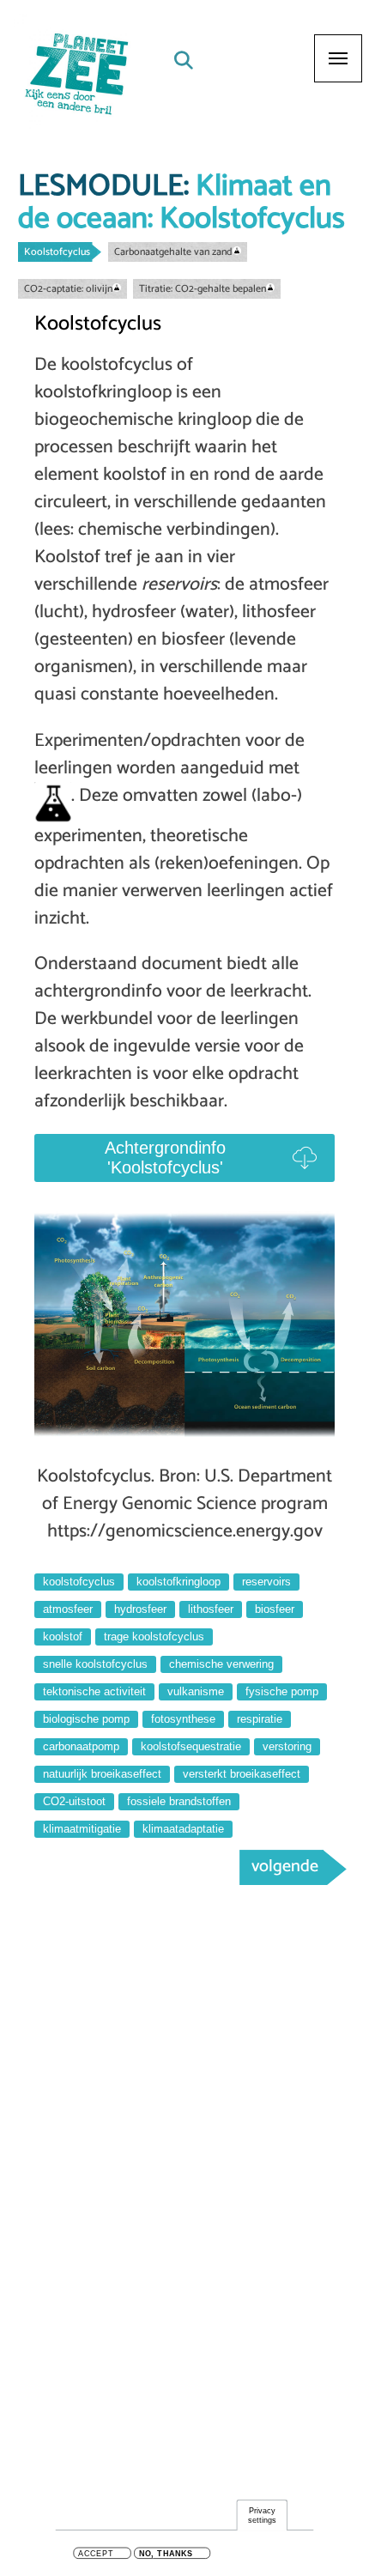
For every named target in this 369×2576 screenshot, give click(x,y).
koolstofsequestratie (191, 1746)
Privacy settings (262, 2515)
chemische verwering (221, 1664)
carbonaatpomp (81, 1746)
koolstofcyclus (79, 1582)
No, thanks (166, 2554)
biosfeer (275, 1609)
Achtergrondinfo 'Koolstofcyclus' (165, 1158)
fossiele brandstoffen (179, 1801)
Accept (96, 2554)
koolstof (63, 1637)
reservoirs (266, 1582)
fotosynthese (183, 1719)
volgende (285, 1867)
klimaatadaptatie (183, 1829)
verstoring (287, 1746)
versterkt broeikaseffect (242, 1774)
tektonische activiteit (94, 1691)
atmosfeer (68, 1609)
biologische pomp (86, 1719)
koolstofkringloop (178, 1582)
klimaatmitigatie (82, 1829)
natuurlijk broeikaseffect (102, 1774)
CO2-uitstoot (74, 1801)
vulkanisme (196, 1691)
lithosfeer (211, 1609)
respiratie (260, 1719)
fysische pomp (282, 1691)
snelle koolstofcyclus (95, 1664)
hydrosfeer (140, 1609)
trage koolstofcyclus (154, 1637)
